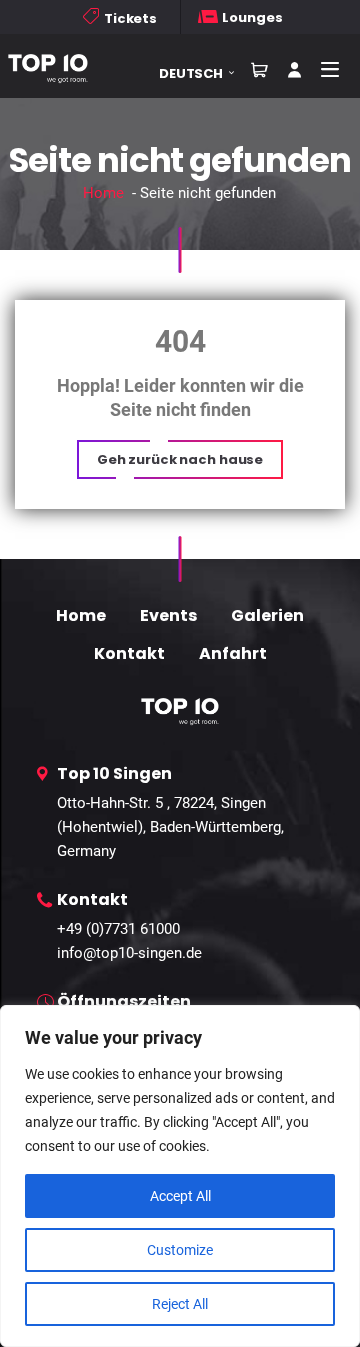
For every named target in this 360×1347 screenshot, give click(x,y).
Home (103, 193)
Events (168, 615)
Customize (180, 1250)
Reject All (180, 1304)
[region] (180, 1176)
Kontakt (129, 653)
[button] (204, 73)
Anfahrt (233, 653)
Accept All (180, 1196)
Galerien (267, 615)
